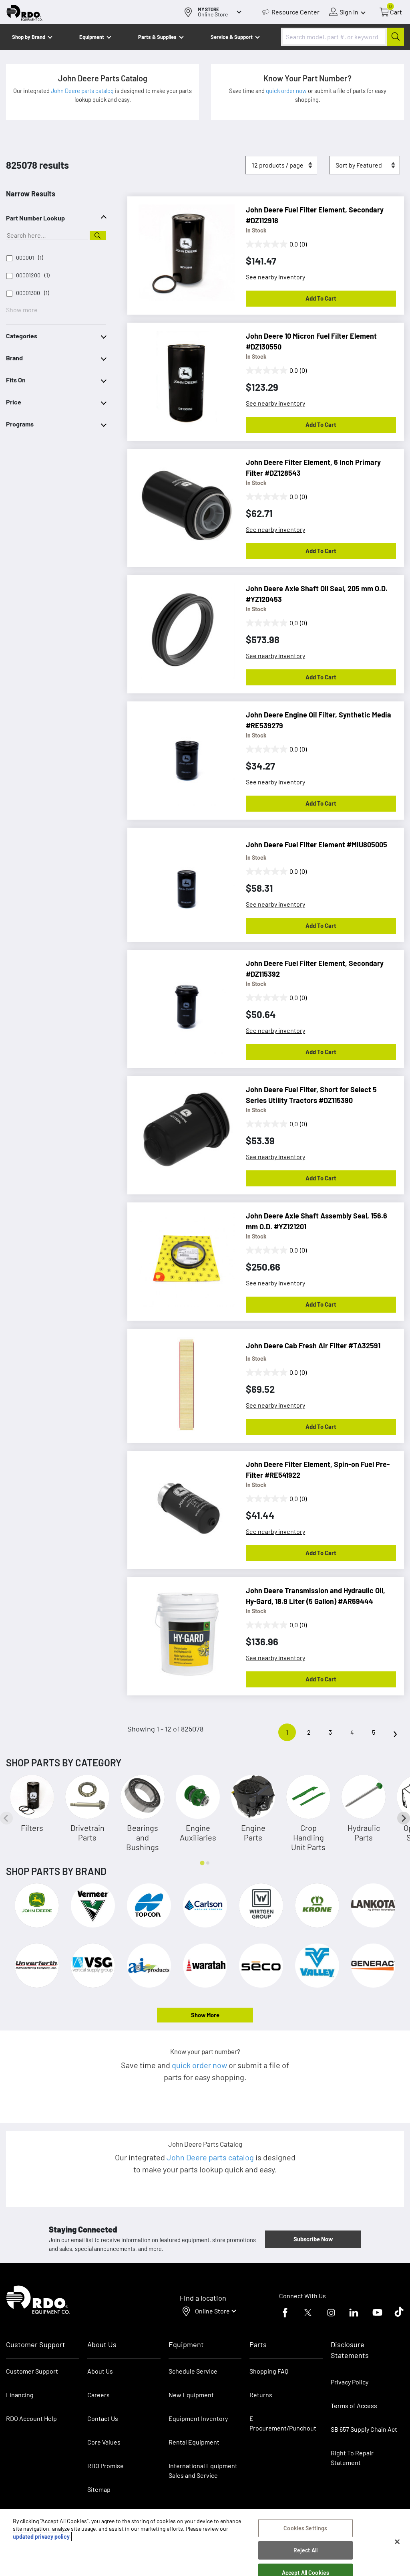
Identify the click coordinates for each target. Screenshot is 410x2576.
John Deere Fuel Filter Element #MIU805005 (317, 845)
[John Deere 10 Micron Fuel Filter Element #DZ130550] (183, 375)
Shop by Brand (29, 37)
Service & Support (232, 37)
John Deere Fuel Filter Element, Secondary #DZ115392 (315, 969)
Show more (22, 310)
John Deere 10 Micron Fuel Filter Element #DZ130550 (311, 341)
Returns (261, 2395)
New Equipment (191, 2395)
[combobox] (343, 37)
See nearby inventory (275, 277)
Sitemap (99, 2489)
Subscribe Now (313, 2239)
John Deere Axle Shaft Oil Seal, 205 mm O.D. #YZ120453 (317, 594)
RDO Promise (106, 2466)
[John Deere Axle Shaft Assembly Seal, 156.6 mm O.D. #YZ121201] (183, 1255)
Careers (98, 2395)
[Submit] (395, 37)
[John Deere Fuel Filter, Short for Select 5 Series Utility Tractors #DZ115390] (183, 1128)
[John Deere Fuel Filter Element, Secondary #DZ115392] (183, 1002)
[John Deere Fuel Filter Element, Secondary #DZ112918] (183, 249)
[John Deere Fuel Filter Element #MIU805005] (183, 880)
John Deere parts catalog (83, 91)
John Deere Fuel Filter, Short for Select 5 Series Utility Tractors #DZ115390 (311, 1095)
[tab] (202, 1863)
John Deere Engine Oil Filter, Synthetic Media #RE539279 (319, 720)
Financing (20, 2395)
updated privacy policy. (42, 2537)
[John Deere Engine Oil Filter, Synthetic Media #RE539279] (183, 754)
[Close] (397, 2542)
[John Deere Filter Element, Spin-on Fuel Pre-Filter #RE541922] (183, 1503)
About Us (100, 2371)
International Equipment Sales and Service (203, 2470)
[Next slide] (404, 1818)
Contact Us (103, 2418)
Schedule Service (193, 2371)
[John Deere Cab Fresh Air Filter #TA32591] (183, 1381)
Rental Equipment (195, 2442)
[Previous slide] (6, 1818)
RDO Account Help (31, 2418)
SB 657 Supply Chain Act (364, 2429)
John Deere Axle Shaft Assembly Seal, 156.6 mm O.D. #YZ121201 (317, 1221)
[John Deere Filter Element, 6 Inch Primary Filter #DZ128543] (183, 501)
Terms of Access (354, 2405)
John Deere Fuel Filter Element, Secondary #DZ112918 (315, 215)
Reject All (305, 2550)
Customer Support (32, 2371)
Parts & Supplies (157, 37)
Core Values (104, 2442)
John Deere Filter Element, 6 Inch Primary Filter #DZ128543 (313, 468)
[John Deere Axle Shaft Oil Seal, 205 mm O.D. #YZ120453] (183, 627)
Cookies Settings (305, 2528)
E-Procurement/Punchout (283, 2423)
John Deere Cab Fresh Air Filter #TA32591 (313, 1346)
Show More (205, 2015)
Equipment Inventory (198, 2418)
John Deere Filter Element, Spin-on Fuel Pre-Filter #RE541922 (318, 1470)
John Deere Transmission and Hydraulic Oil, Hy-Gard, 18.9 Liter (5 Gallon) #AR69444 (316, 1596)
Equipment (92, 37)
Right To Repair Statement (352, 2458)
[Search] (98, 235)
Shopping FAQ (269, 2371)
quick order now (287, 91)
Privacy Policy (350, 2382)
